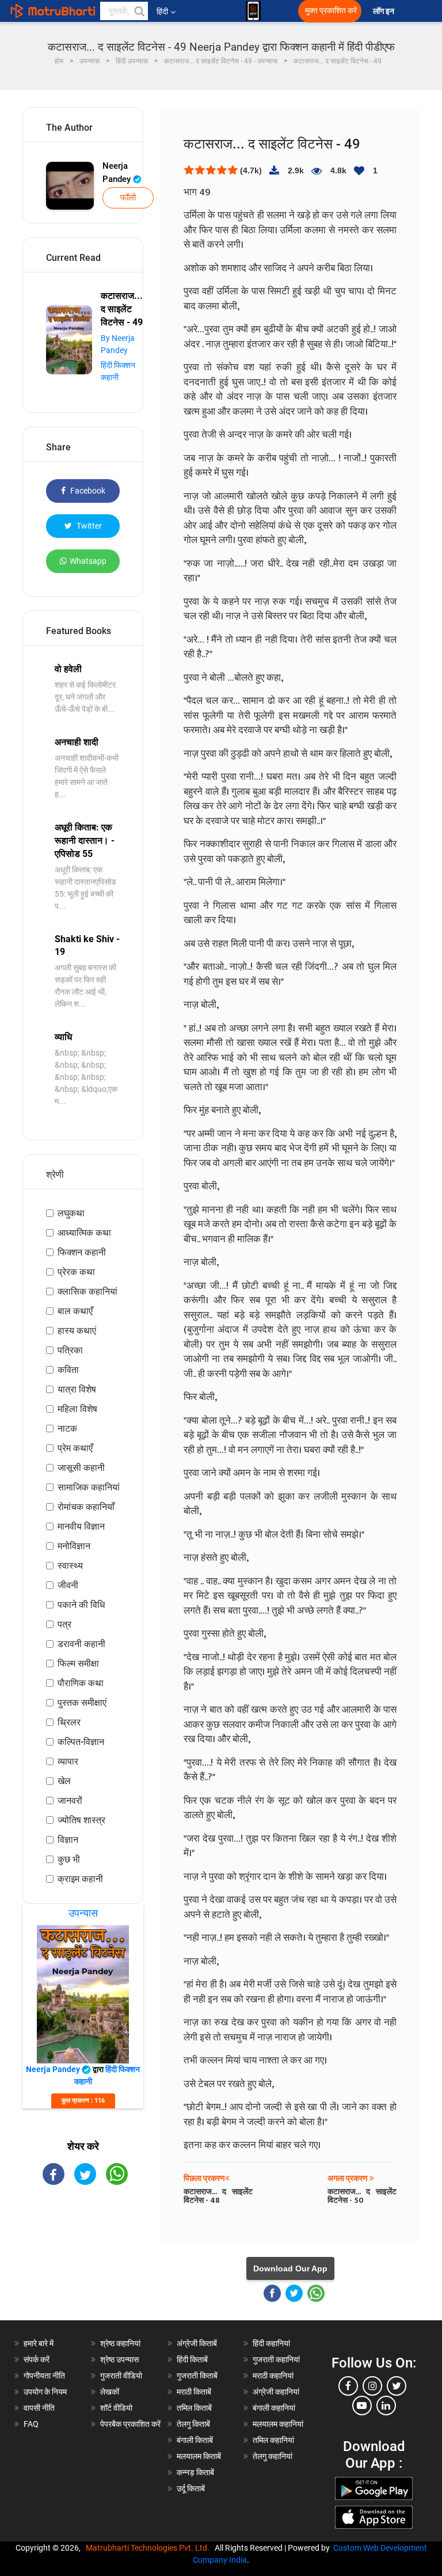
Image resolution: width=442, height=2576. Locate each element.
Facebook (87, 491)
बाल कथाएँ (75, 1311)
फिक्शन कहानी (82, 1252)
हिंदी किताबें (192, 2359)
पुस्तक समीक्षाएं (82, 1703)
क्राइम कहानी (80, 1879)
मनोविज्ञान (74, 1546)
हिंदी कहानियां (271, 2343)
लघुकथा (71, 1213)
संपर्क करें (37, 2359)
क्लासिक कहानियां (87, 1291)
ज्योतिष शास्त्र (81, 1820)
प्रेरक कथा (76, 1272)
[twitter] (397, 2386)
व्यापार (68, 1761)
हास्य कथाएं (77, 1331)
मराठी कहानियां (273, 2376)
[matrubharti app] (253, 11)
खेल (64, 1781)
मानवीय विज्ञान (81, 1526)
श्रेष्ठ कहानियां (120, 2343)
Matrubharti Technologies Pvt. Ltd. (149, 2548)
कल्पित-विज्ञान (81, 1742)
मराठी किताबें (194, 2392)
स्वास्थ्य (70, 1566)
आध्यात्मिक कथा (84, 1233)
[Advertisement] (83, 2263)
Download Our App (290, 2268)
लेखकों (110, 2392)
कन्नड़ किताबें (195, 2472)
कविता (68, 1370)
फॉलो (128, 198)
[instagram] (372, 2386)
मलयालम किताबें (199, 2456)
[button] (139, 11)
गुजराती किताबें (197, 2376)
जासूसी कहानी (81, 1468)
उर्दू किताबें (191, 2488)
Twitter (88, 526)
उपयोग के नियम (45, 2392)
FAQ (31, 2424)
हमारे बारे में (39, 2343)
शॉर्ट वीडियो (116, 2408)
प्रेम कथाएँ (75, 1448)
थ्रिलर (69, 1722)
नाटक (67, 1429)
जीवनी (68, 1585)
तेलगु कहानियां (273, 2456)
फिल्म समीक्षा (78, 1663)
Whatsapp (88, 561)
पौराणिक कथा (81, 1683)
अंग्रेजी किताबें (197, 2343)
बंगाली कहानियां (274, 2408)
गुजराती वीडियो (121, 2376)
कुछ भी (69, 1859)
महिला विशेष (77, 1409)
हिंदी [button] (162, 12)
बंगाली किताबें (195, 2440)
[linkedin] (386, 2406)
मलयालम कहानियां (278, 2424)
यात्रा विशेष (77, 1389)
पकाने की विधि (81, 1605)
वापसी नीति (39, 2408)
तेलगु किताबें (193, 2424)
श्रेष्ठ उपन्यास (119, 2359)
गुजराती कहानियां (276, 2359)
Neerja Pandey (118, 172)
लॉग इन (384, 11)
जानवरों (70, 1801)
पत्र (64, 1624)
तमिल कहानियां (273, 2440)
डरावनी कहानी (81, 1644)
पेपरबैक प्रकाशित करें (130, 2424)
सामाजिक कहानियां (89, 1487)
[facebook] (348, 2386)
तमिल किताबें (194, 2408)
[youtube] (362, 2406)
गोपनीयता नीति (44, 2376)
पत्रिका (70, 1350)
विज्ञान (68, 1840)
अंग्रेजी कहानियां (276, 2392)
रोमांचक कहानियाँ (86, 1507)
